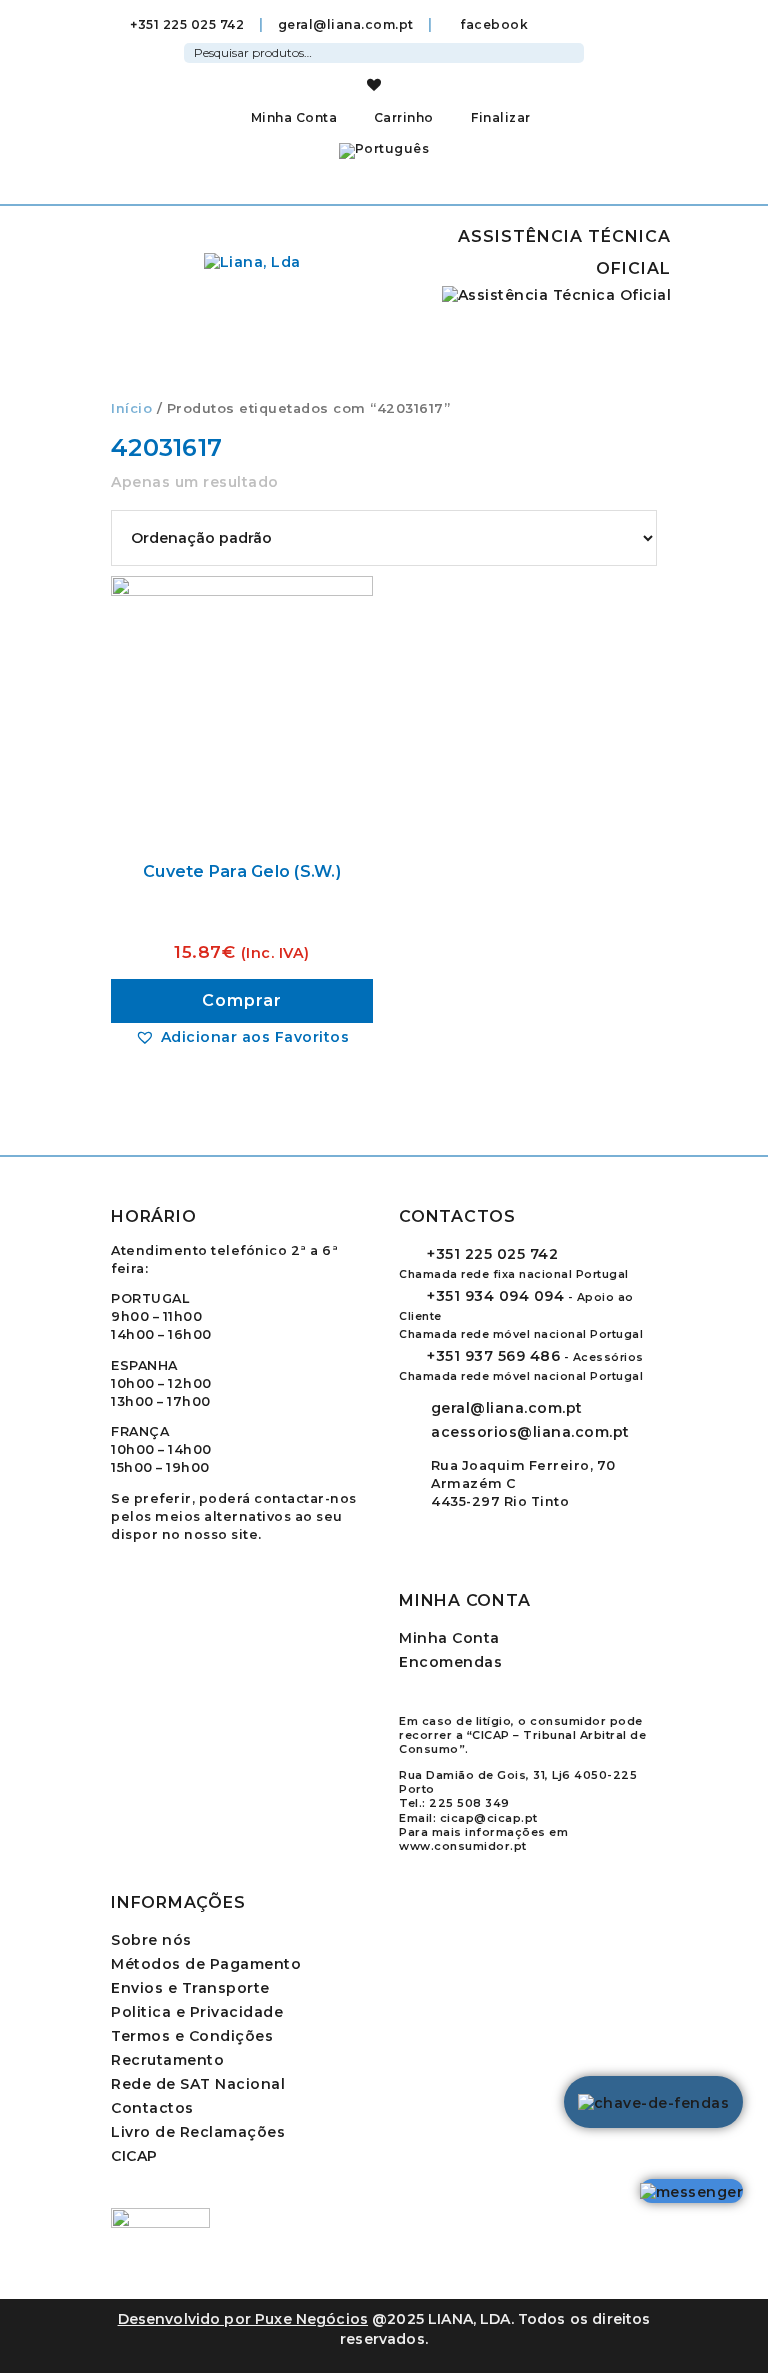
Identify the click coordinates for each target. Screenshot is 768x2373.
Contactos (152, 2108)
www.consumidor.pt (463, 1846)
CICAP (134, 2156)
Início (131, 408)
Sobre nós (151, 1940)
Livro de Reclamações (198, 2132)
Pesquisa (572, 50)
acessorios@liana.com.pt (530, 1432)
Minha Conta (294, 117)
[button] (242, 1037)
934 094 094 (495, 1296)
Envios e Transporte (190, 1988)
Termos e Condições (192, 2036)
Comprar (242, 1000)
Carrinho (402, 117)
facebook (492, 24)
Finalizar (499, 117)
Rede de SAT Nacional (198, 2084)
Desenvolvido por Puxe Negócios (243, 2319)
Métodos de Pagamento (206, 1964)
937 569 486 (493, 1356)
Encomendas (450, 1662)
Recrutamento (167, 2060)
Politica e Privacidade (197, 2012)
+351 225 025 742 (187, 24)
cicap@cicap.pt (489, 1818)
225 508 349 (469, 1803)
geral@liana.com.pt (346, 24)
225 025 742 (492, 1254)
